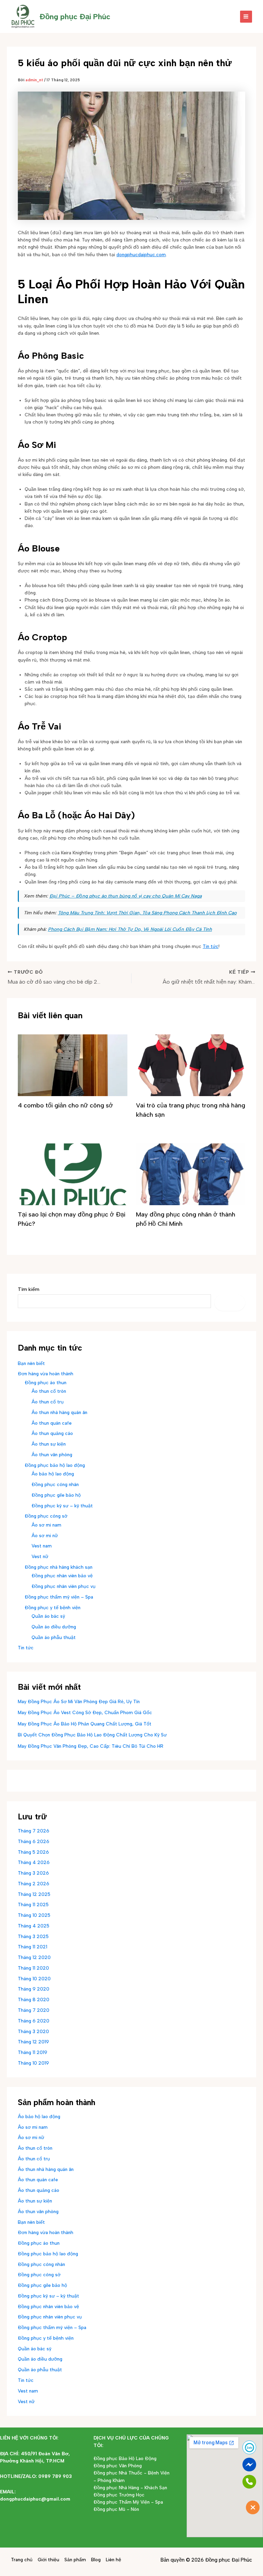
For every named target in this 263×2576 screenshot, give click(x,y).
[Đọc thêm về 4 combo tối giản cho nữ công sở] (73, 1065)
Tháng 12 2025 (34, 1894)
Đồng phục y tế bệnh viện (53, 1607)
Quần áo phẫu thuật (54, 1637)
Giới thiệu (48, 2560)
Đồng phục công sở (46, 1516)
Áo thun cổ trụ (48, 1402)
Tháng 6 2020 (34, 2021)
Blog (96, 2560)
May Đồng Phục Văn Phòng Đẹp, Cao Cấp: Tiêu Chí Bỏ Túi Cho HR (91, 1746)
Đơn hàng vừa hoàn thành (46, 1374)
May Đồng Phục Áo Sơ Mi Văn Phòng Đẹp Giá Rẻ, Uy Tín (79, 1701)
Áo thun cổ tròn (49, 1391)
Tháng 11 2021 (33, 1947)
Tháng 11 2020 (33, 1968)
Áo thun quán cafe (52, 1423)
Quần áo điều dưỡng (54, 1627)
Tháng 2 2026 (34, 1884)
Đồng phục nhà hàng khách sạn (59, 1567)
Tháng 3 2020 (33, 2031)
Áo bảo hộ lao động (53, 1474)
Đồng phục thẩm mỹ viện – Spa (59, 1597)
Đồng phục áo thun (46, 1382)
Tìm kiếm (29, 1289)
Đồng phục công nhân (55, 1484)
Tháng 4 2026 (34, 1862)
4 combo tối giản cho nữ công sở (65, 1105)
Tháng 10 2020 (34, 1979)
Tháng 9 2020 (34, 1989)
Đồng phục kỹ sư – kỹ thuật (62, 1506)
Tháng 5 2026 (33, 1852)
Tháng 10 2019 (33, 2063)
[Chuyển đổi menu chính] (246, 17)
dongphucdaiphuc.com (141, 254)
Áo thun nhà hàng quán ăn (59, 1412)
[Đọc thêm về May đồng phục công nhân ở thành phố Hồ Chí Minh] (191, 1174)
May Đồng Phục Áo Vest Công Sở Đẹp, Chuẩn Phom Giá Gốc (85, 1712)
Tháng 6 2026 (34, 1841)
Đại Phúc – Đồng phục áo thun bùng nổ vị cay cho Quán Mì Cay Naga (126, 896)
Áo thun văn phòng (52, 1455)
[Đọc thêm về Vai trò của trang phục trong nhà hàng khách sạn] (191, 1065)
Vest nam (42, 1546)
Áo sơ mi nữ (45, 1535)
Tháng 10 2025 (34, 1915)
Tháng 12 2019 (33, 2042)
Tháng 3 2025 (33, 1936)
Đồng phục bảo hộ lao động (55, 1465)
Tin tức (211, 946)
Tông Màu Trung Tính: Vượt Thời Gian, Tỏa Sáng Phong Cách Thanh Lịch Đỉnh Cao (147, 913)
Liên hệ (114, 2560)
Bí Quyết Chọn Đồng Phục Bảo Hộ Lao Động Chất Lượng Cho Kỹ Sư (92, 1735)
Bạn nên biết (31, 1363)
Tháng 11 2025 (33, 1904)
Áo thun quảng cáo (52, 1433)
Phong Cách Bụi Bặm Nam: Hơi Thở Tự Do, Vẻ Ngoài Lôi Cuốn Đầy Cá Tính (130, 929)
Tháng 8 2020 (34, 1999)
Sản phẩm (75, 2560)
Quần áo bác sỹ (48, 1616)
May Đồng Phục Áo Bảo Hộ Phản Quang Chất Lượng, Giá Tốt (85, 1724)
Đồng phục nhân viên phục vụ (64, 1586)
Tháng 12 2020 (34, 1957)
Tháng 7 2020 (34, 2010)
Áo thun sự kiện (49, 1444)
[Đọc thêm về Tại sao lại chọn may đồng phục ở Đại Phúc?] (73, 1174)
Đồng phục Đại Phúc (75, 16)
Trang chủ (22, 2560)
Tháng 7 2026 (34, 1831)
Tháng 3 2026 (33, 1873)
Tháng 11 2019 (33, 2052)
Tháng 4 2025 (34, 1926)
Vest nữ (40, 1556)
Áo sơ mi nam (46, 1525)
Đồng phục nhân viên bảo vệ (62, 1576)
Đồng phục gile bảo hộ (56, 1495)
